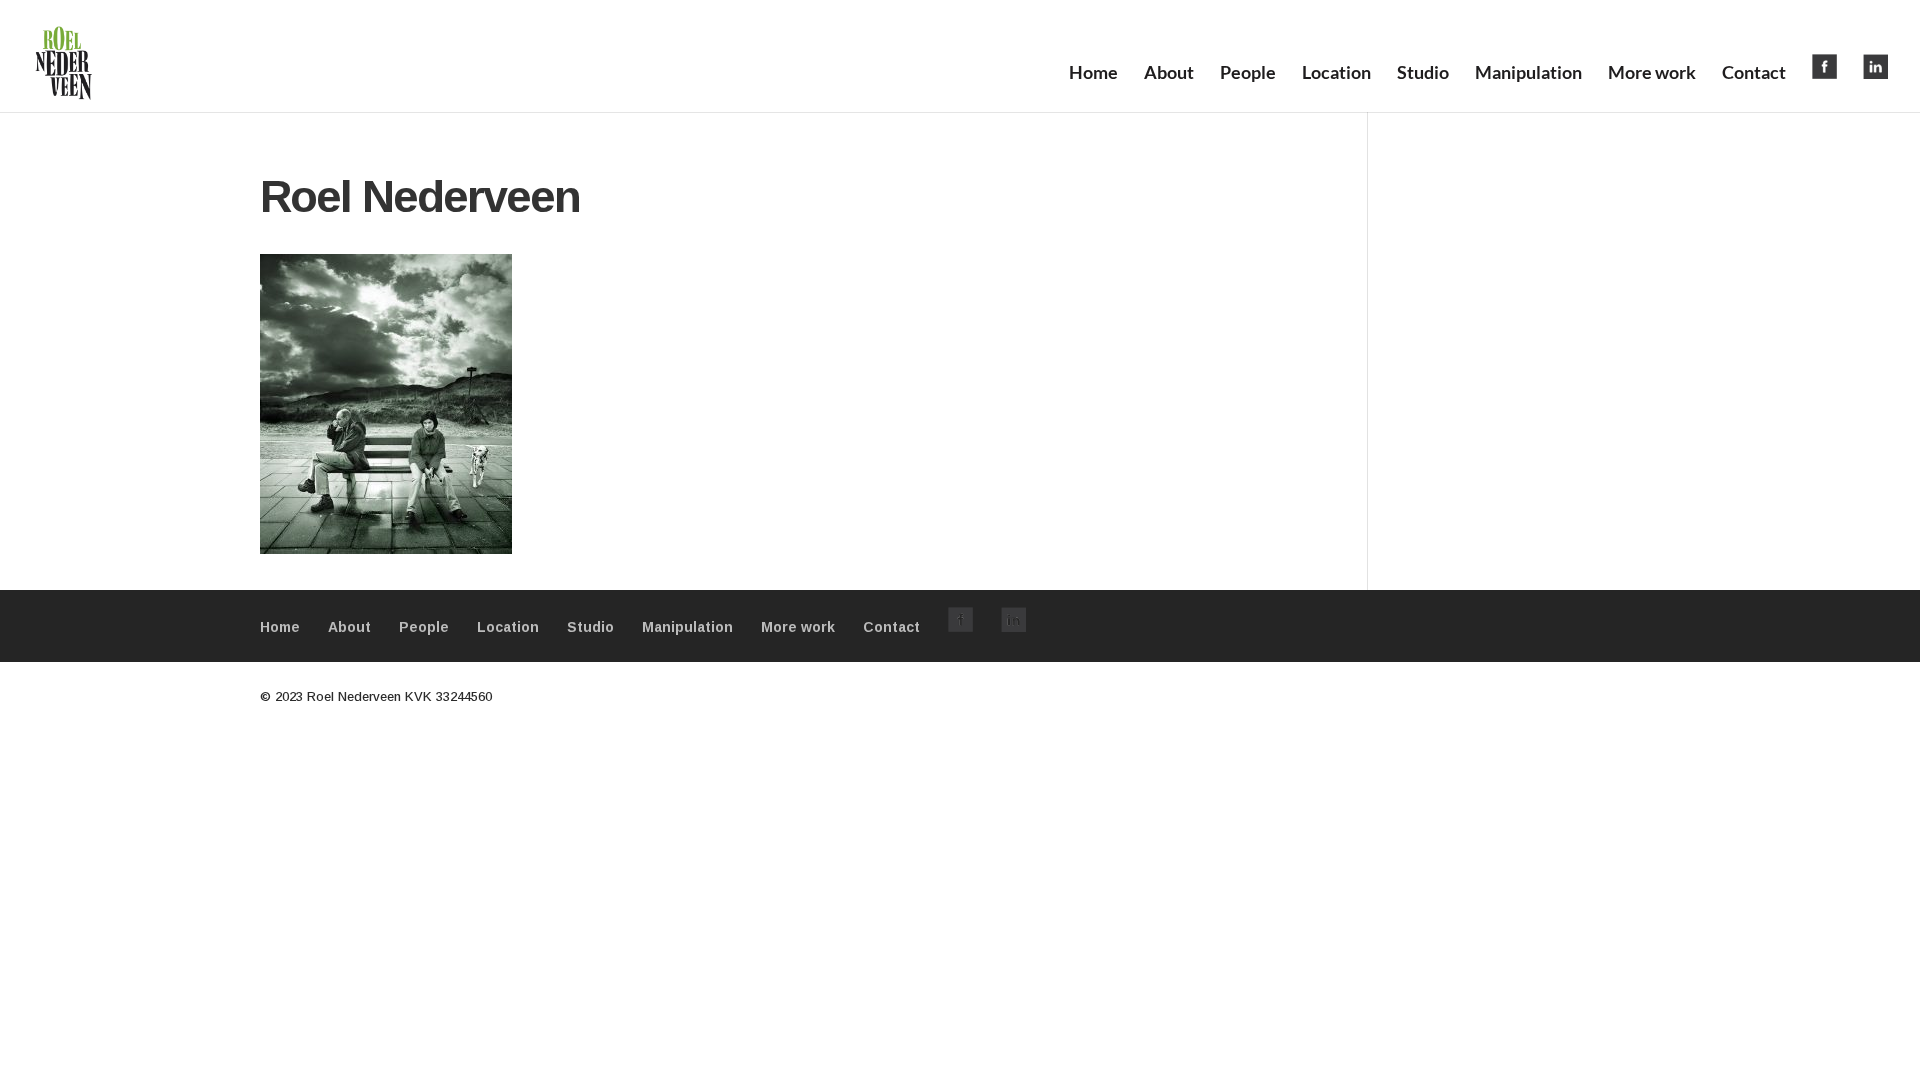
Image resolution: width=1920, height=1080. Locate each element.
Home (1093, 74)
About (1169, 74)
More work (1652, 74)
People (1248, 74)
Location (1336, 74)
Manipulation (1528, 74)
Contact (1754, 74)
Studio (1423, 74)
